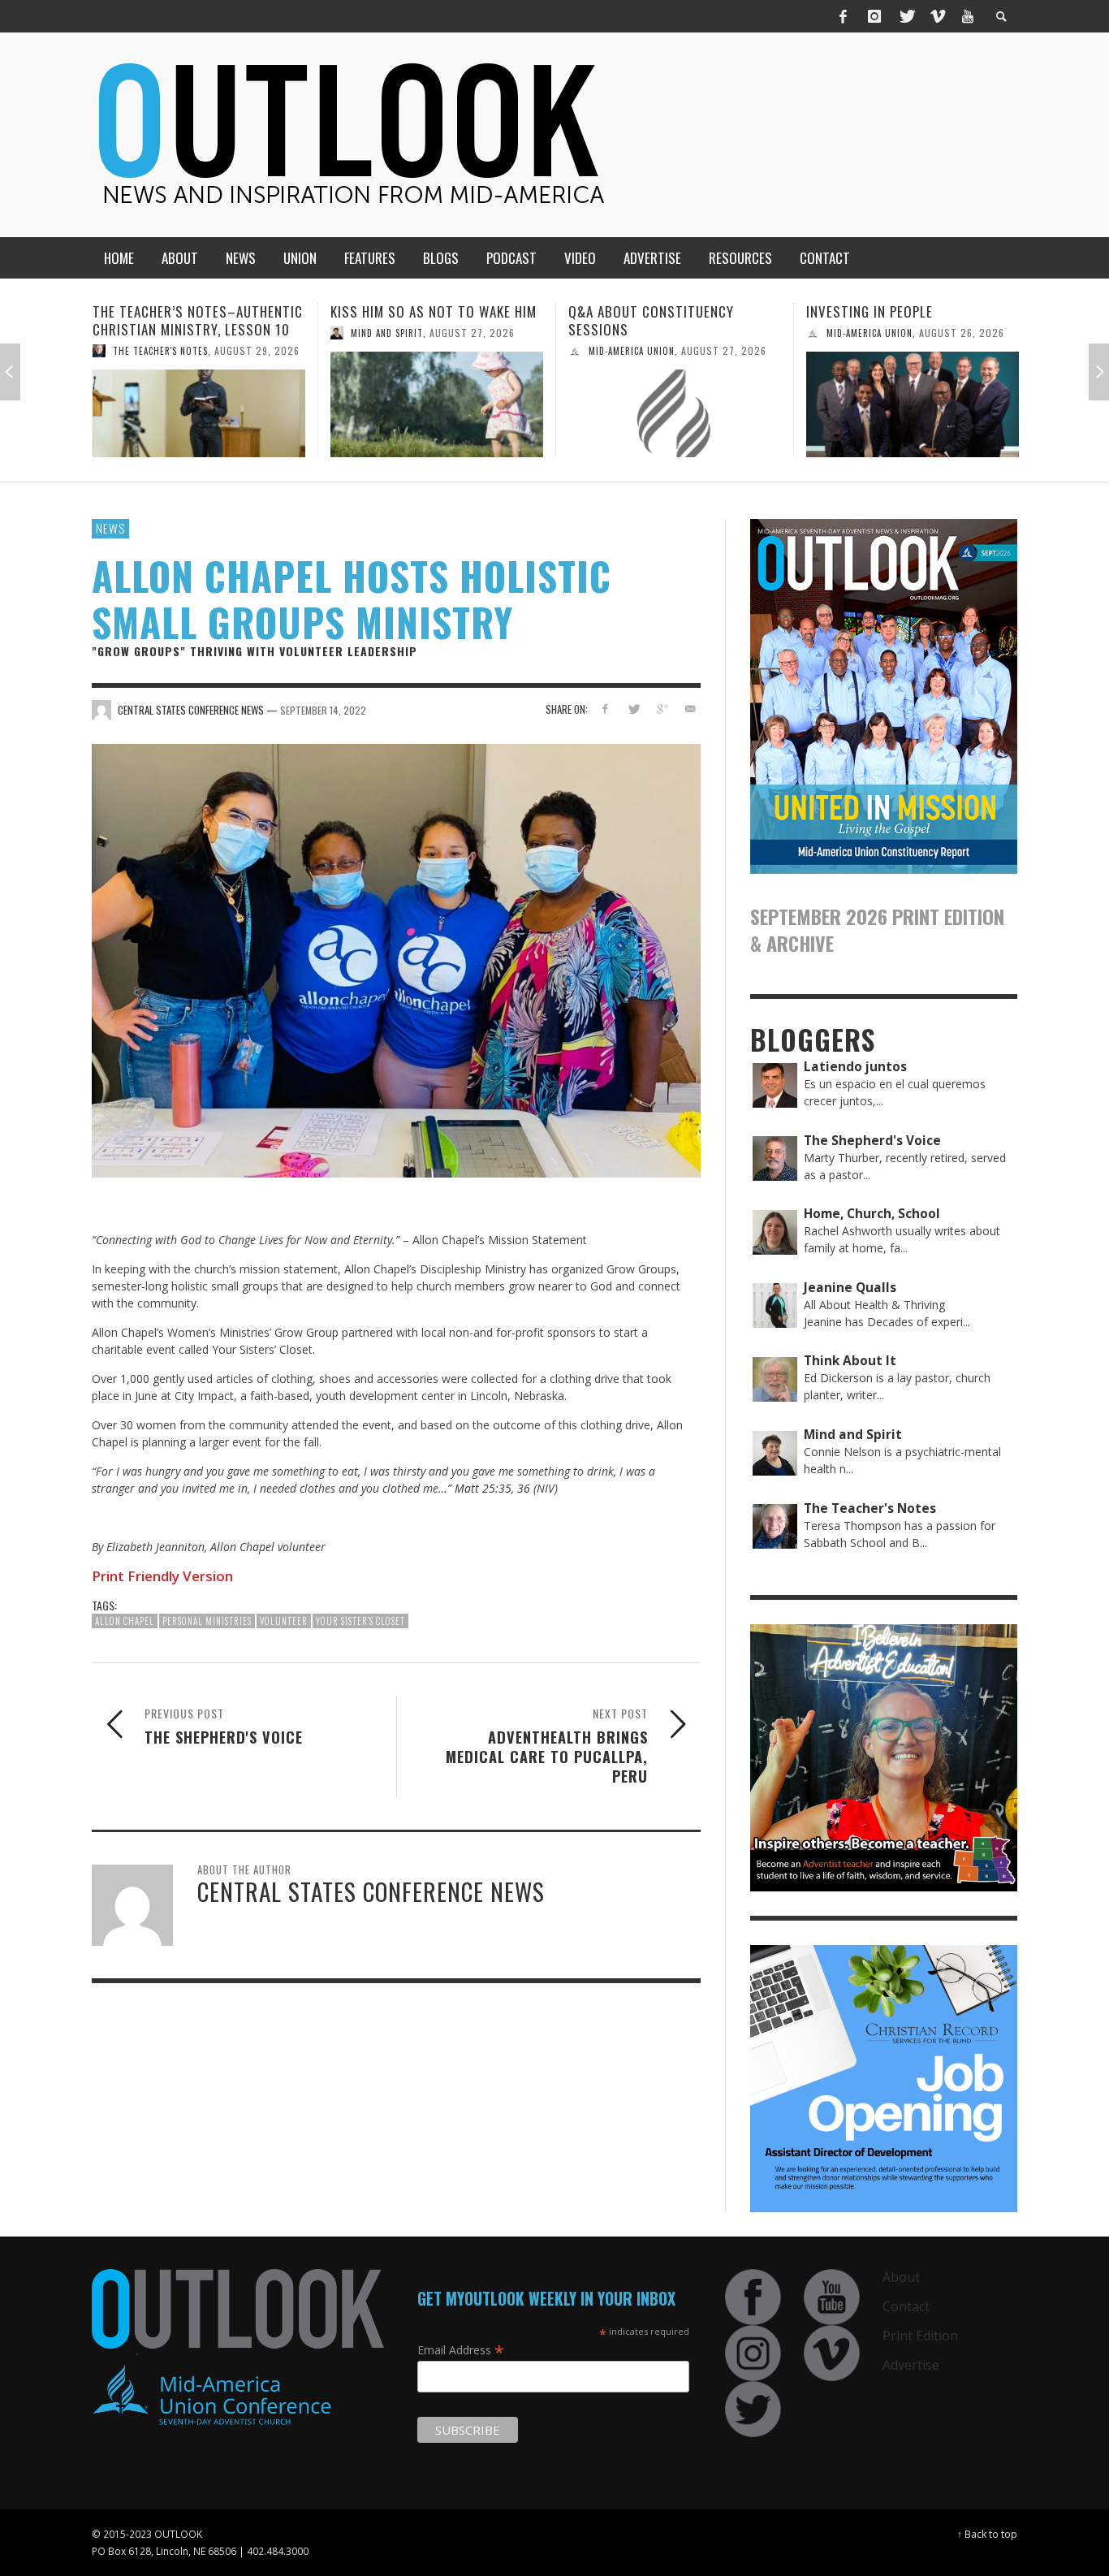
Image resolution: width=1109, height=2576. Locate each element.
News (110, 528)
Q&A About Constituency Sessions (413, 320)
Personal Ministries (207, 1621)
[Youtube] (968, 16)
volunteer (284, 1621)
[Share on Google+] (661, 709)
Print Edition (920, 2336)
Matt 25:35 (483, 1488)
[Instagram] (874, 16)
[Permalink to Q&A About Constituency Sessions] (437, 413)
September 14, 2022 (323, 709)
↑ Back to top (987, 2534)
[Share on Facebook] (605, 709)
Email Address (461, 2349)
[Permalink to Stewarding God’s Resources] (913, 404)
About (901, 2277)
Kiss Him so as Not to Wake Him (196, 311)
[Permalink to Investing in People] (675, 404)
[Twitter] (906, 16)
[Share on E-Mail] (690, 709)
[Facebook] (844, 16)
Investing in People (632, 311)
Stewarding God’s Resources (902, 311)
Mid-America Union (394, 351)
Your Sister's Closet (360, 1621)
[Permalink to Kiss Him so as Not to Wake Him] (199, 404)
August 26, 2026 (724, 333)
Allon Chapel (125, 1621)
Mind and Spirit (149, 333)
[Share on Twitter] (634, 709)
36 (524, 1488)
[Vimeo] (937, 16)
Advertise (911, 2365)
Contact (906, 2306)
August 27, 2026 (234, 333)
